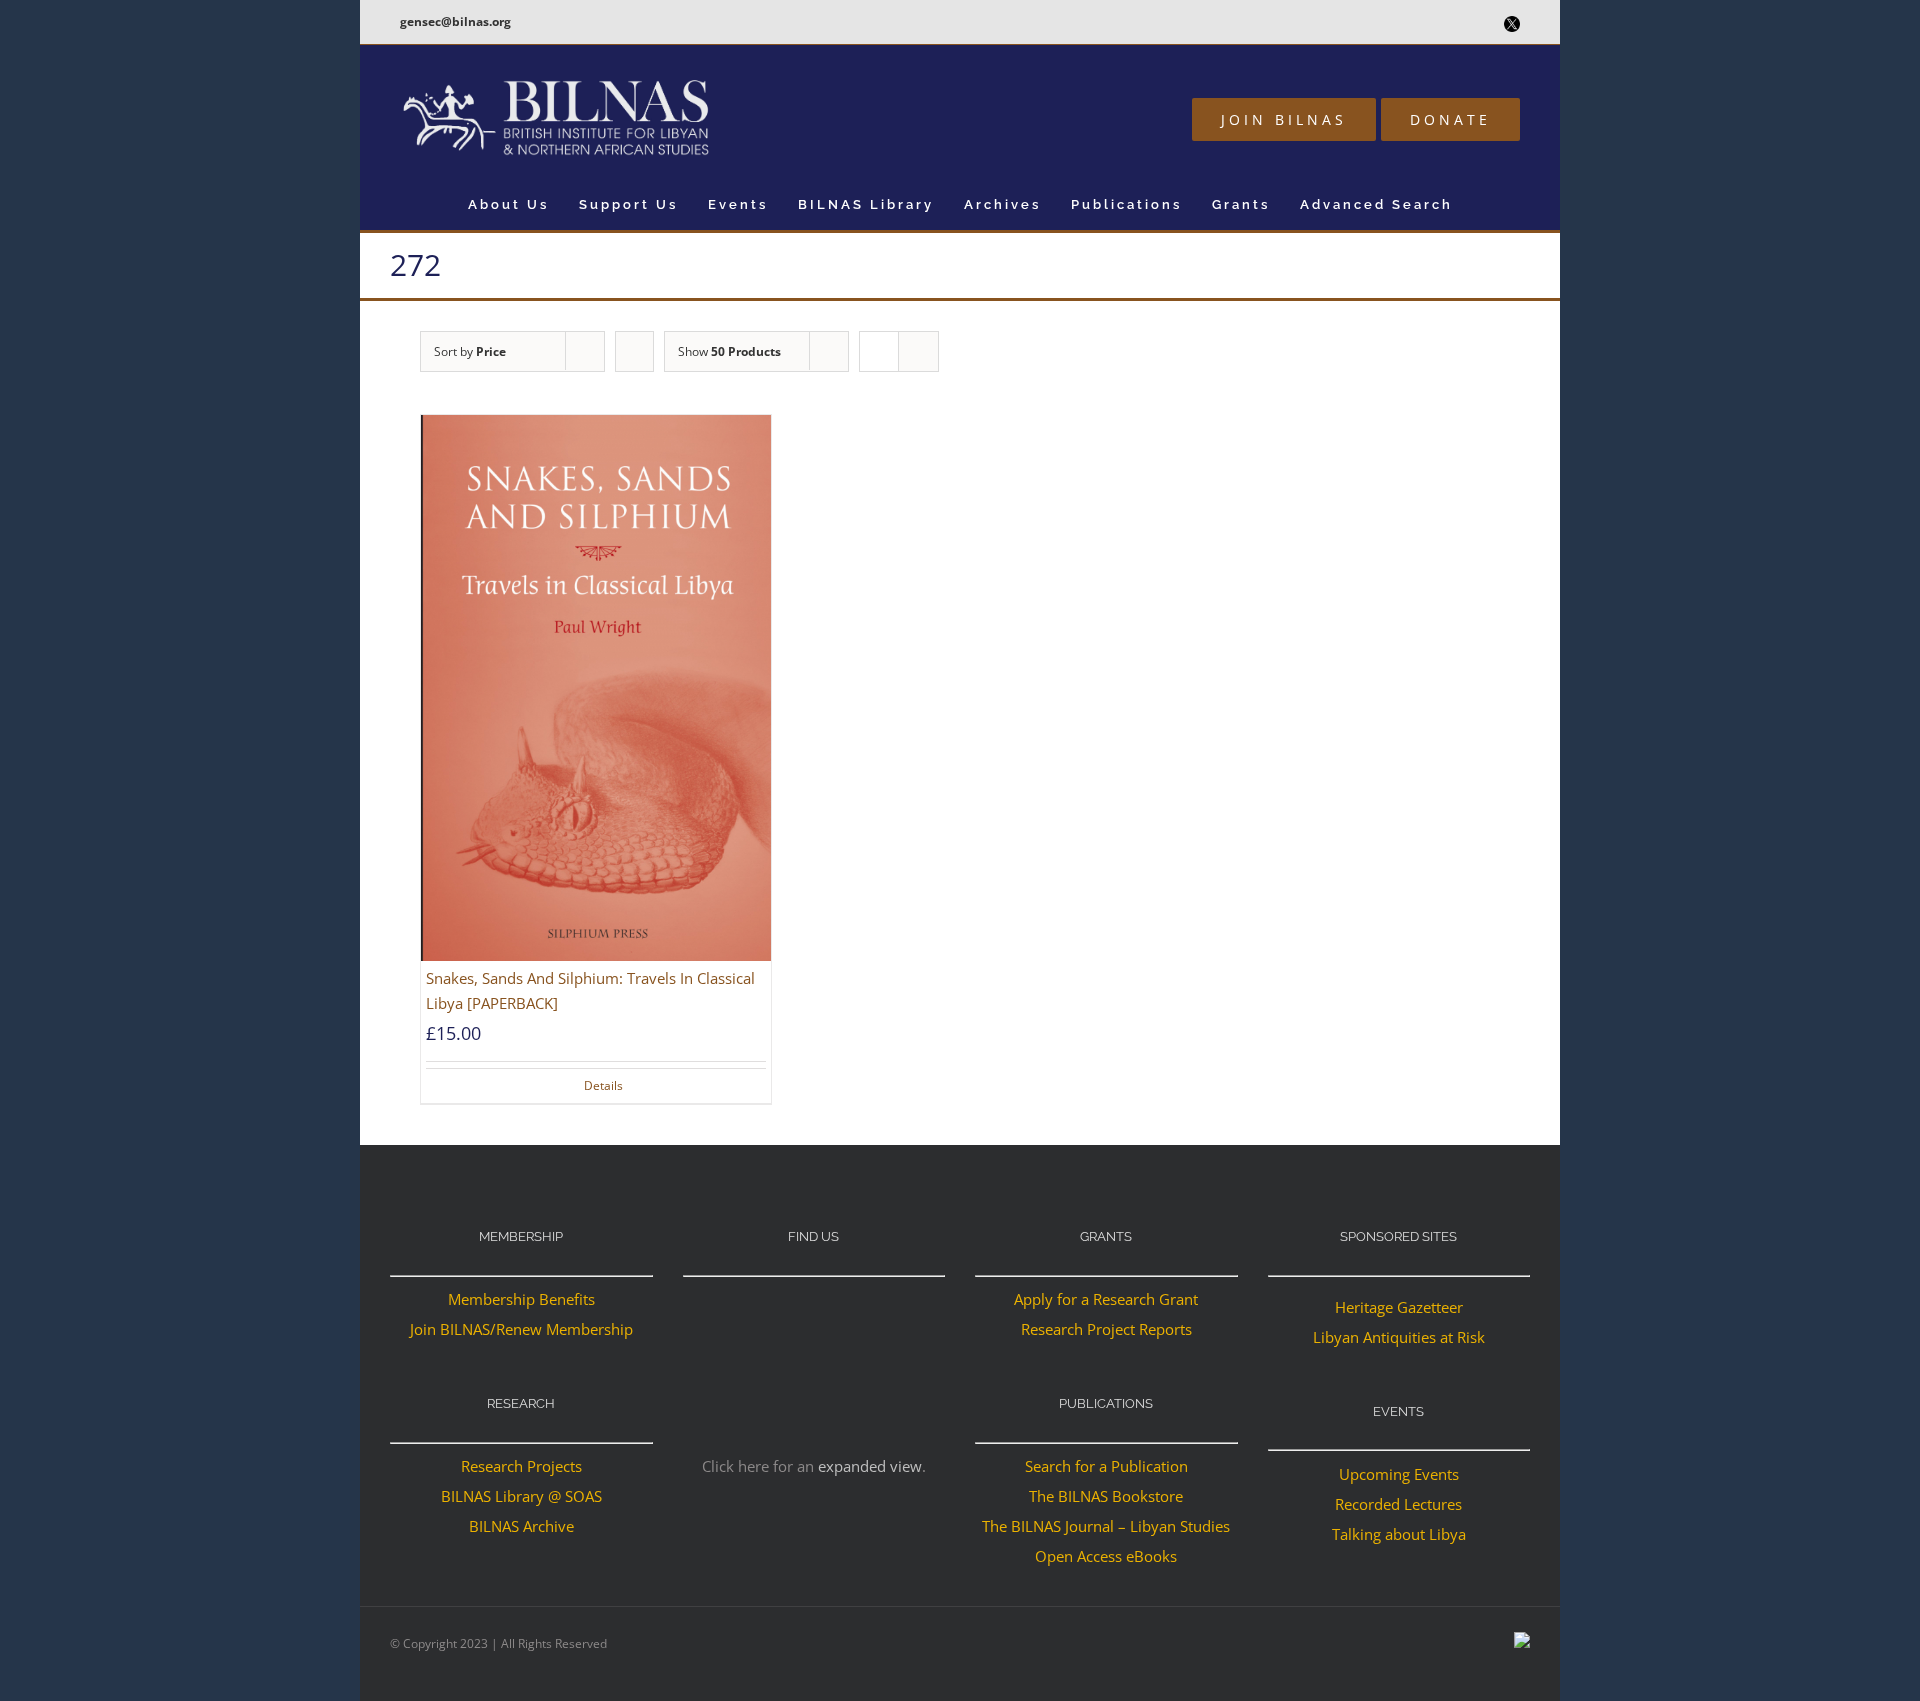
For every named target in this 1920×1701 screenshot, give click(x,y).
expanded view (870, 1466)
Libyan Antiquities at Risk (1399, 1337)
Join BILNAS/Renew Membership (521, 1329)
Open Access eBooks (1106, 1556)
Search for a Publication (1106, 1466)
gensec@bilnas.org (455, 21)
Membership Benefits (521, 1299)
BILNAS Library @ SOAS (521, 1496)
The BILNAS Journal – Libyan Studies (1106, 1526)
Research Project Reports (1106, 1329)
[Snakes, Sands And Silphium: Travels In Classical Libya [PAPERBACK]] (596, 688)
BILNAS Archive (521, 1526)
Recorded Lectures (1398, 1504)
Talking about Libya (1399, 1534)
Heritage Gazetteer (1399, 1307)
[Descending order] (634, 351)
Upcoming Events (1399, 1474)
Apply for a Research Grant (1106, 1299)
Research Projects (521, 1466)
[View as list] (918, 351)
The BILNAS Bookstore (1106, 1496)
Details (603, 1085)
